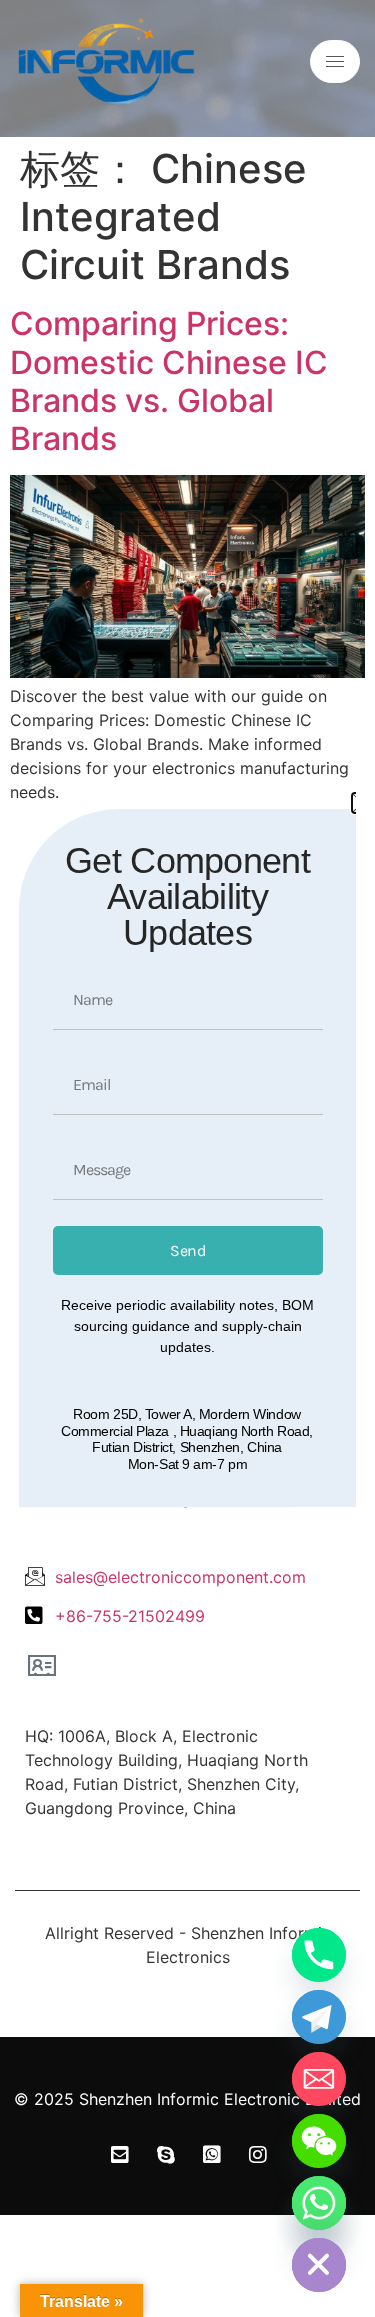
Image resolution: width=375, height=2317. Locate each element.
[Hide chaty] (319, 2265)
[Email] (319, 2079)
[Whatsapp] (319, 2203)
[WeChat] (319, 2141)
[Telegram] (319, 2017)
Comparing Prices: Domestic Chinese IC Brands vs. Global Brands (169, 381)
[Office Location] (42, 1665)
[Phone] (319, 1955)
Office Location (96, 1702)
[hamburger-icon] (335, 61)
